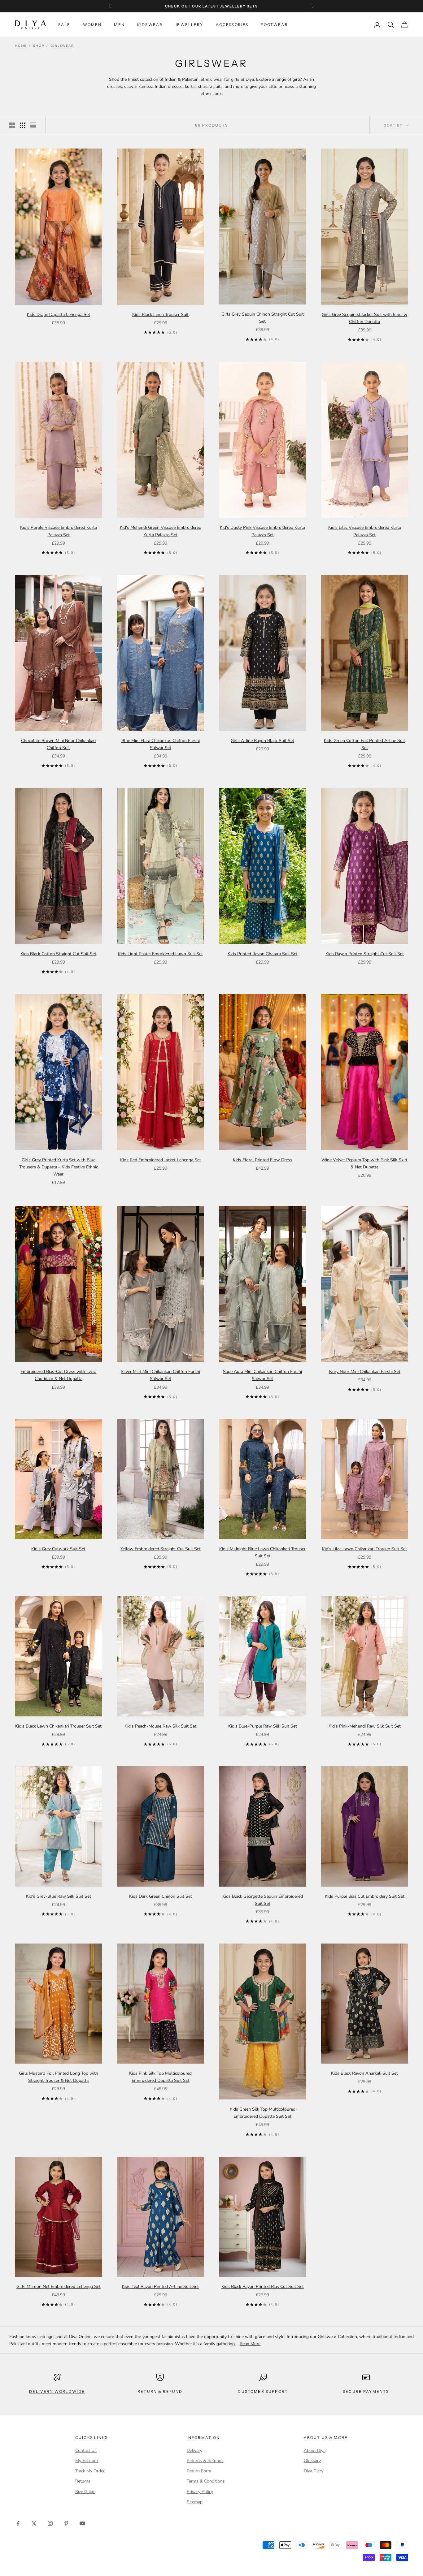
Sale (64, 25)
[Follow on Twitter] (34, 2523)
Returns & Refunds (205, 2461)
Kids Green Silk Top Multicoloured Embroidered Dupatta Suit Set (263, 2113)
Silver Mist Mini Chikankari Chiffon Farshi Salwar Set (160, 1375)
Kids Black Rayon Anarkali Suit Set (364, 2073)
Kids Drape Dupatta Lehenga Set (59, 315)
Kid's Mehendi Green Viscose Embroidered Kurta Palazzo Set (161, 531)
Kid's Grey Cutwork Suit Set (58, 1549)
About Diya (315, 2451)
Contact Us (86, 2451)
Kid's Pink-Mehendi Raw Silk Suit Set (365, 1726)
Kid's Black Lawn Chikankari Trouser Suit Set (58, 1726)
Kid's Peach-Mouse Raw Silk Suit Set (160, 1726)
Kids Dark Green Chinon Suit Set (161, 1896)
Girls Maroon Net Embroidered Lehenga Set (59, 2287)
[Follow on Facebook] (18, 2523)
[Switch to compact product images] (33, 125)
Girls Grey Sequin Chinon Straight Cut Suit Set (263, 318)
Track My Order (90, 2471)
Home (21, 46)
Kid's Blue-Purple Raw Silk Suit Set (263, 1726)
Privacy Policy (200, 2492)
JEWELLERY (189, 25)
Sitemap (195, 2502)
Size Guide (85, 2492)
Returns (83, 2481)
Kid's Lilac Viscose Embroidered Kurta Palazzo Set (365, 531)
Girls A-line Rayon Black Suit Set (262, 741)
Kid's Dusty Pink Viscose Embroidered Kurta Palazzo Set (262, 531)
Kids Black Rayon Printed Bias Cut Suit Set (263, 2287)
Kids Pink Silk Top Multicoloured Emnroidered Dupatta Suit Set (160, 2077)
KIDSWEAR (150, 25)
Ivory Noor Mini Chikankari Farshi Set (365, 1372)
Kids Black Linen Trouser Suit (160, 315)
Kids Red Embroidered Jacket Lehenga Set (161, 1160)
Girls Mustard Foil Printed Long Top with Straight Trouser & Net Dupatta (59, 2077)
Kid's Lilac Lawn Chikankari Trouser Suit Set (364, 1549)
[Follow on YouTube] (82, 2523)
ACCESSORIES (232, 25)
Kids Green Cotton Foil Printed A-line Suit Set (364, 744)
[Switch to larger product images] (12, 125)
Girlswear (62, 46)
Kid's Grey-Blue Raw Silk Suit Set (59, 1896)
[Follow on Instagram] (50, 2523)
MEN (119, 25)
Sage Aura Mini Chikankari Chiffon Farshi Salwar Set (262, 1375)
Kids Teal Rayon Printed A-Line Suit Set (160, 2287)
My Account (87, 2461)
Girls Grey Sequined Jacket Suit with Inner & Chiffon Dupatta (364, 318)
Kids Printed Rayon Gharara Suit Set (263, 954)
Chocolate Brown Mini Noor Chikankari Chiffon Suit (58, 744)
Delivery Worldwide (57, 2391)
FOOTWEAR (274, 25)
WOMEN (92, 25)
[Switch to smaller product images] (23, 125)
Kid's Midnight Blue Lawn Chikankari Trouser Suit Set (262, 1552)
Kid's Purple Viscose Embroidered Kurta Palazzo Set (59, 531)
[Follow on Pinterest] (66, 2523)
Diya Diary (314, 2471)
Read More (250, 2344)
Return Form (199, 2471)
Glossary (312, 2461)
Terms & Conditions (206, 2481)
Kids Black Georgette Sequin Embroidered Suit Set (263, 1900)
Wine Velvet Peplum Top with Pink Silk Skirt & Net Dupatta (364, 1163)
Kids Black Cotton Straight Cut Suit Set (58, 954)
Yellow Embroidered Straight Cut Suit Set (161, 1549)
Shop (39, 46)
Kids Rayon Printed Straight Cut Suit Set (365, 954)
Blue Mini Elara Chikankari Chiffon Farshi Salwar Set (161, 744)
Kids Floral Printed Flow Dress (263, 1160)
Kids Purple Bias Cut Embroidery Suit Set (365, 1896)
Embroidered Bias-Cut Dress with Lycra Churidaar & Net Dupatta (58, 1375)
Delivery (194, 2451)
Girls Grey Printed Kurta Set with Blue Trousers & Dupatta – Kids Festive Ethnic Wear (59, 1167)
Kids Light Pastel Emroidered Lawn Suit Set (160, 954)
